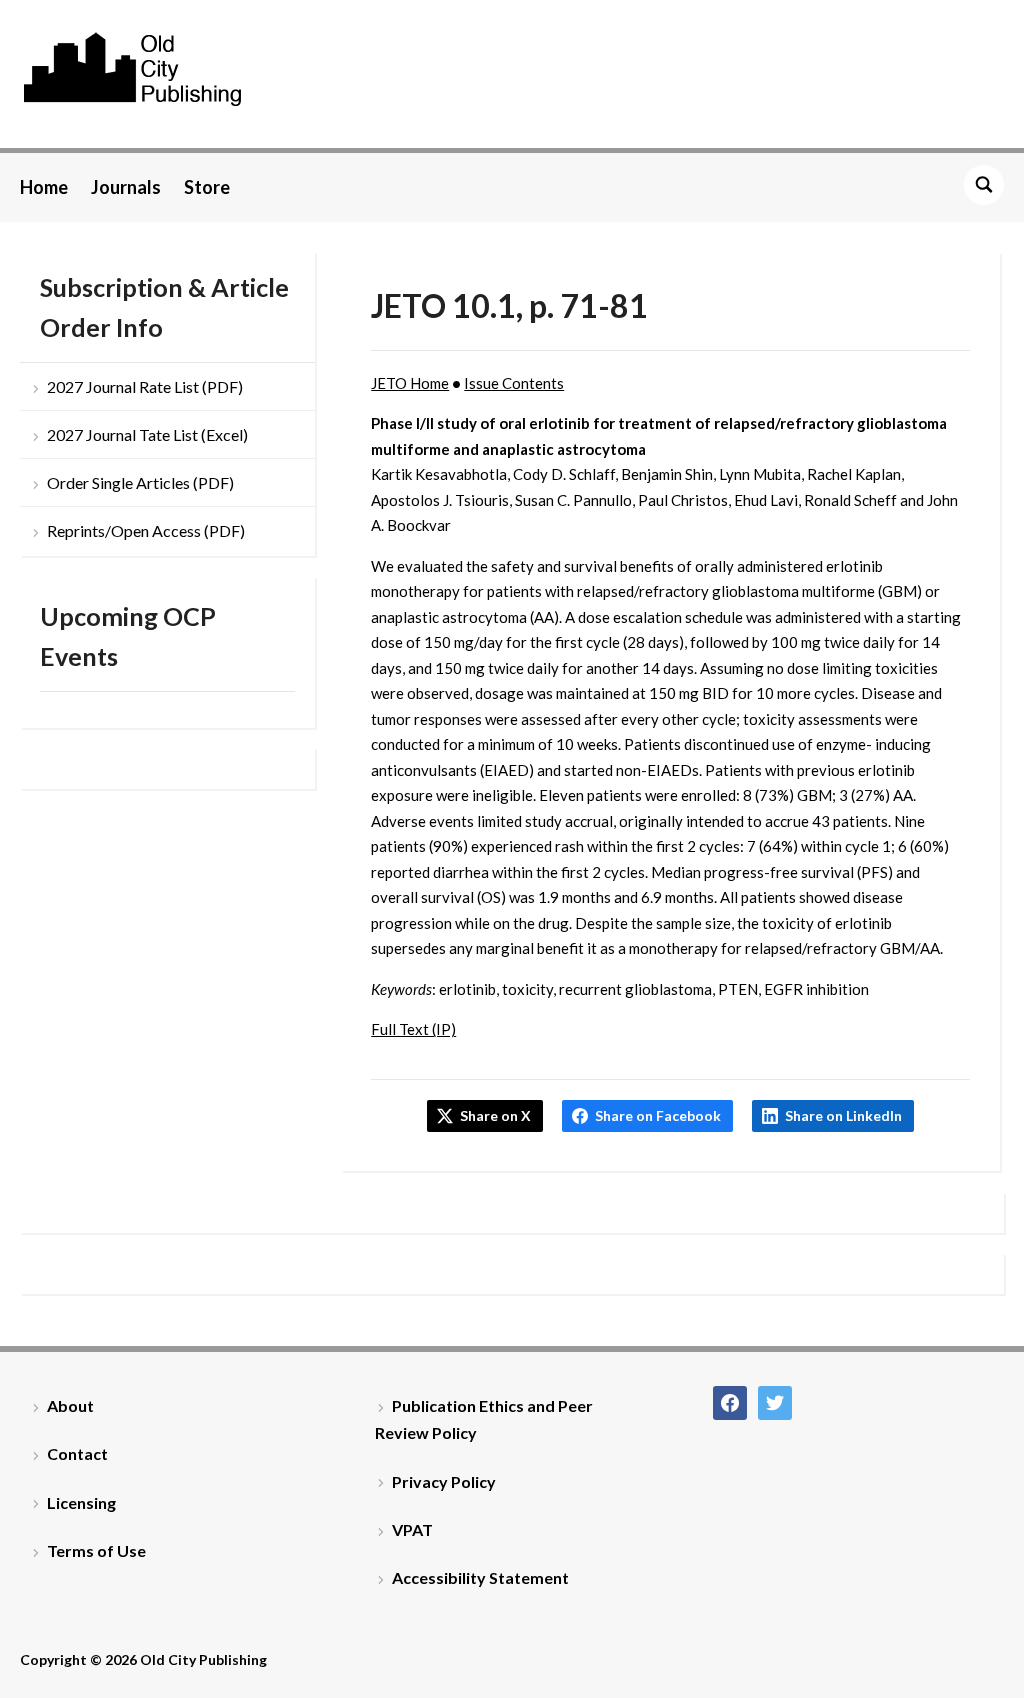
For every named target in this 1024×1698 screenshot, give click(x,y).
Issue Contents (514, 383)
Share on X (495, 1115)
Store (207, 187)
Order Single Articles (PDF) (140, 482)
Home (44, 187)
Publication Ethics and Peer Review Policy (484, 1419)
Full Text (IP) (413, 1029)
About (70, 1405)
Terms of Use (96, 1550)
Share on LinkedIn (843, 1115)
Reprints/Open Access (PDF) (146, 530)
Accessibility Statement (480, 1577)
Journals (126, 187)
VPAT (412, 1529)
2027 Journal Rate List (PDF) (145, 386)
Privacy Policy (444, 1481)
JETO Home (410, 383)
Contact (77, 1453)
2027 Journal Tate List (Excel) (147, 434)
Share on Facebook (658, 1115)
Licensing (81, 1502)
